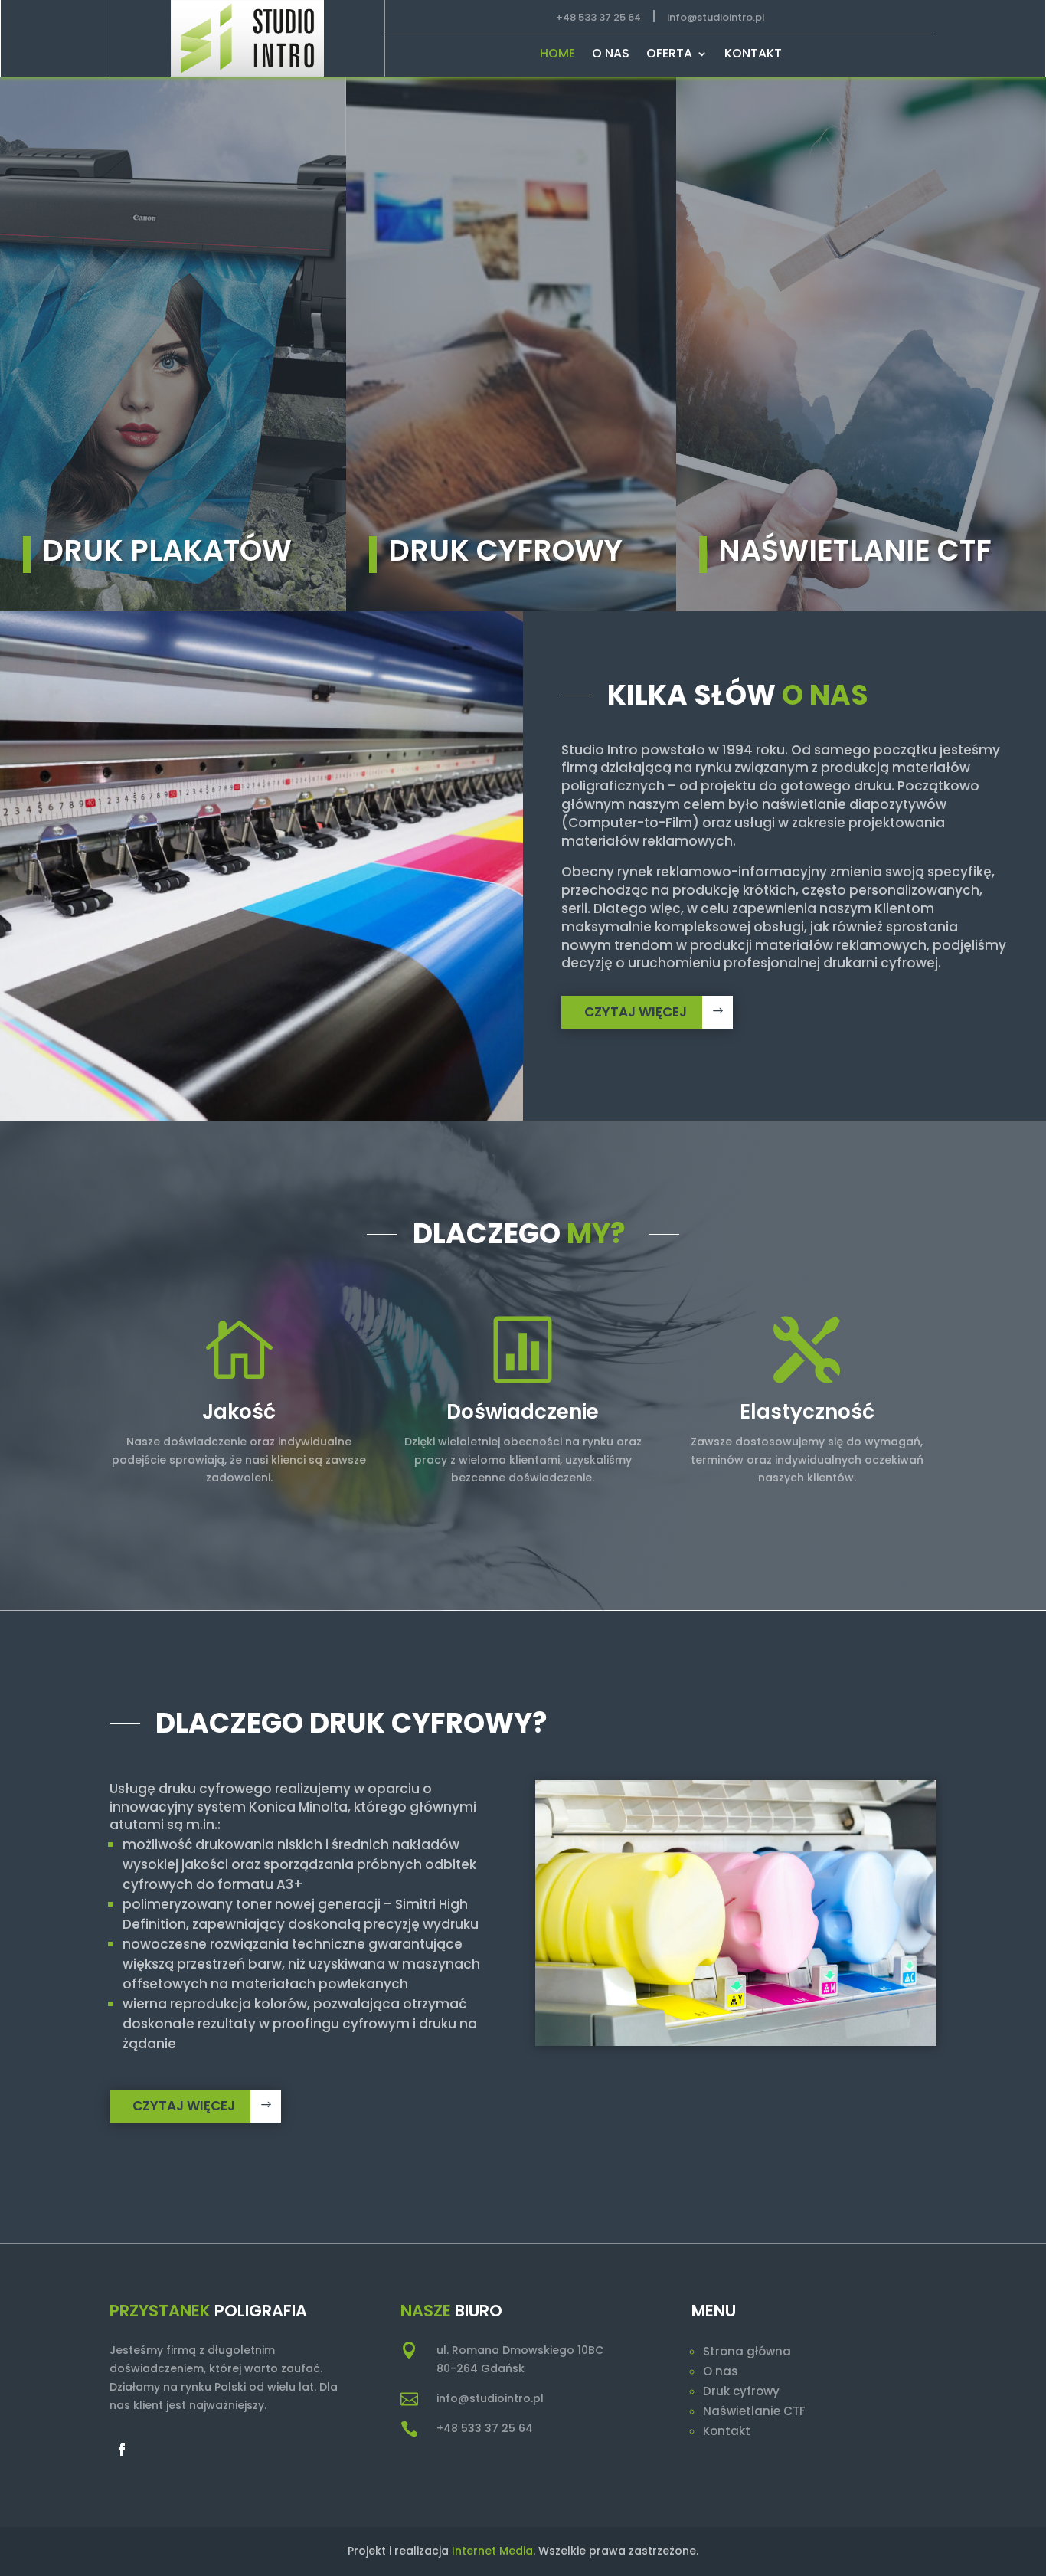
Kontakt (753, 55)
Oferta (669, 55)
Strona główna (747, 2351)
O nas (611, 55)
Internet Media (492, 2551)
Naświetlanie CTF (754, 2411)
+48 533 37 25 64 (598, 17)
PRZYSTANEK (160, 2311)
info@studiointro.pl (716, 17)
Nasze (426, 2311)
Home (557, 55)
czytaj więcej (636, 1012)
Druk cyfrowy (741, 2391)
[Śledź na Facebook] (122, 2450)
